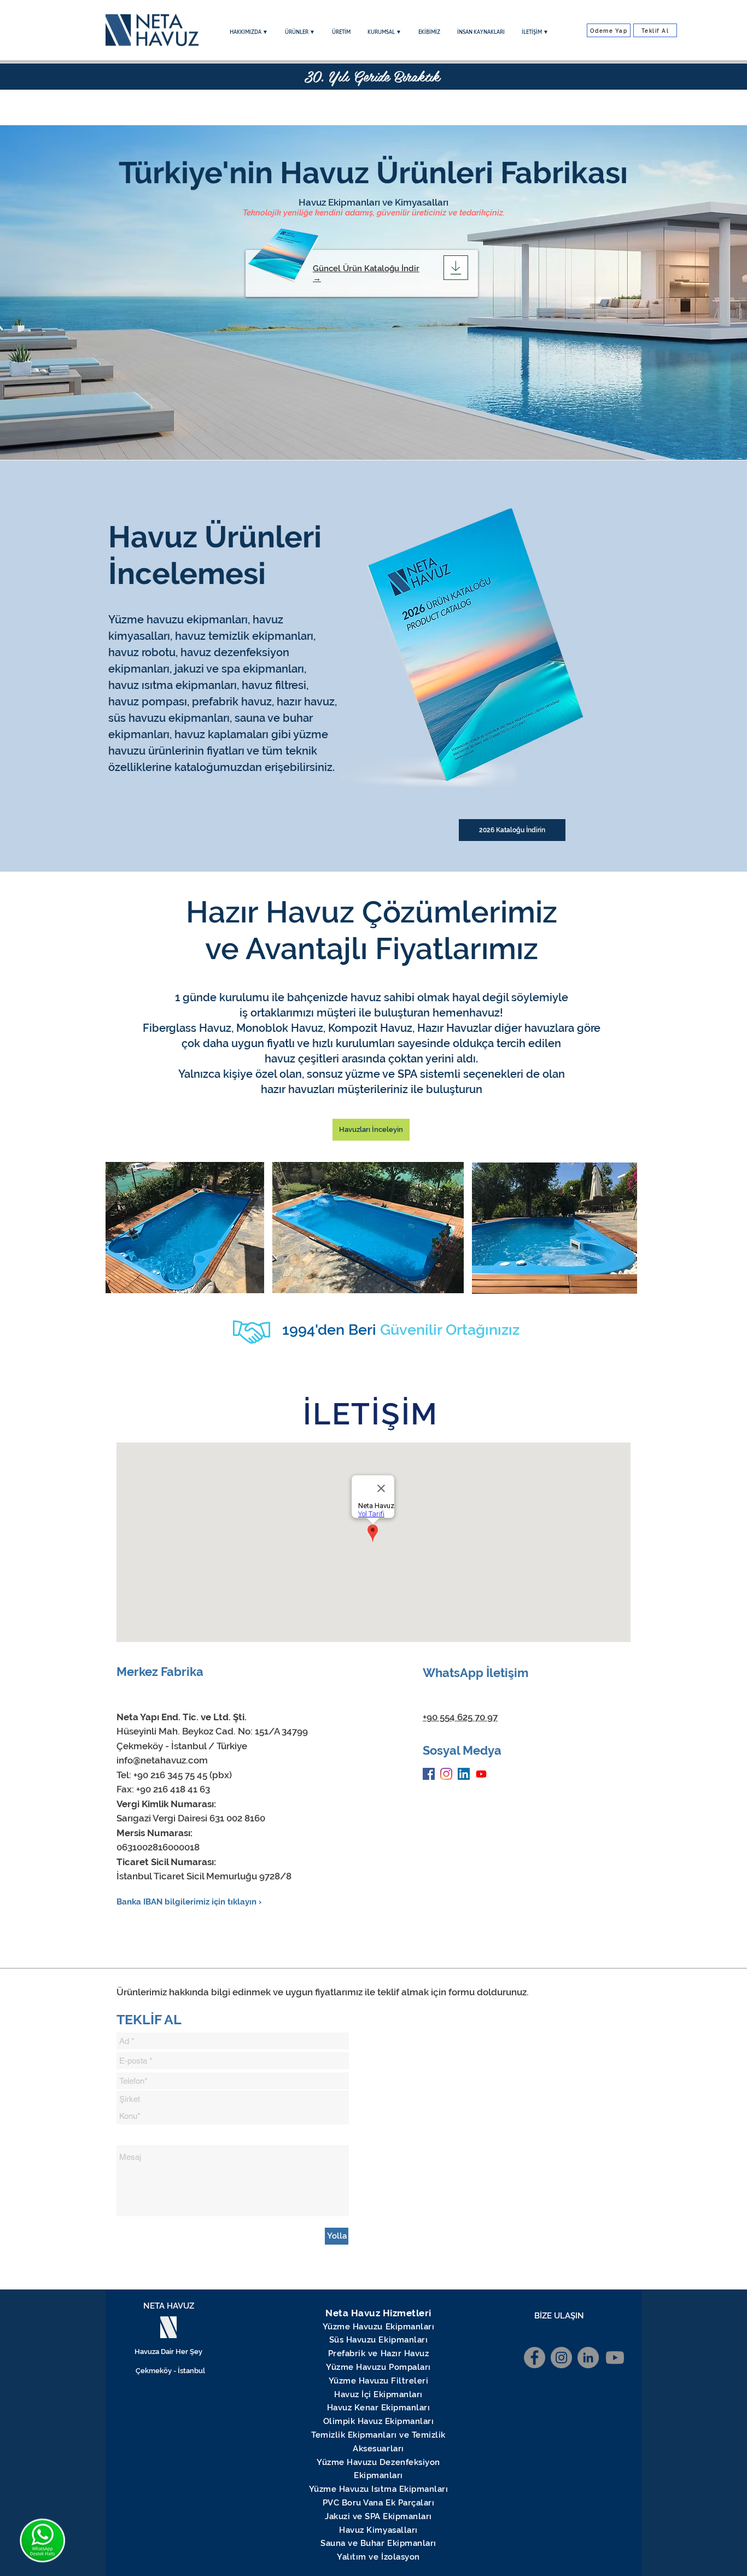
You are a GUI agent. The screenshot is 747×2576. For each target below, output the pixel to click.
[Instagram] (446, 1774)
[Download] (456, 268)
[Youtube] (481, 1774)
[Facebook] (429, 1774)
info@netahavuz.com (162, 1760)
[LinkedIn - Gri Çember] (588, 2358)
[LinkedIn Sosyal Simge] (464, 1774)
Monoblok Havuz (280, 1028)
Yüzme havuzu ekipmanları (178, 620)
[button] (249, 32)
